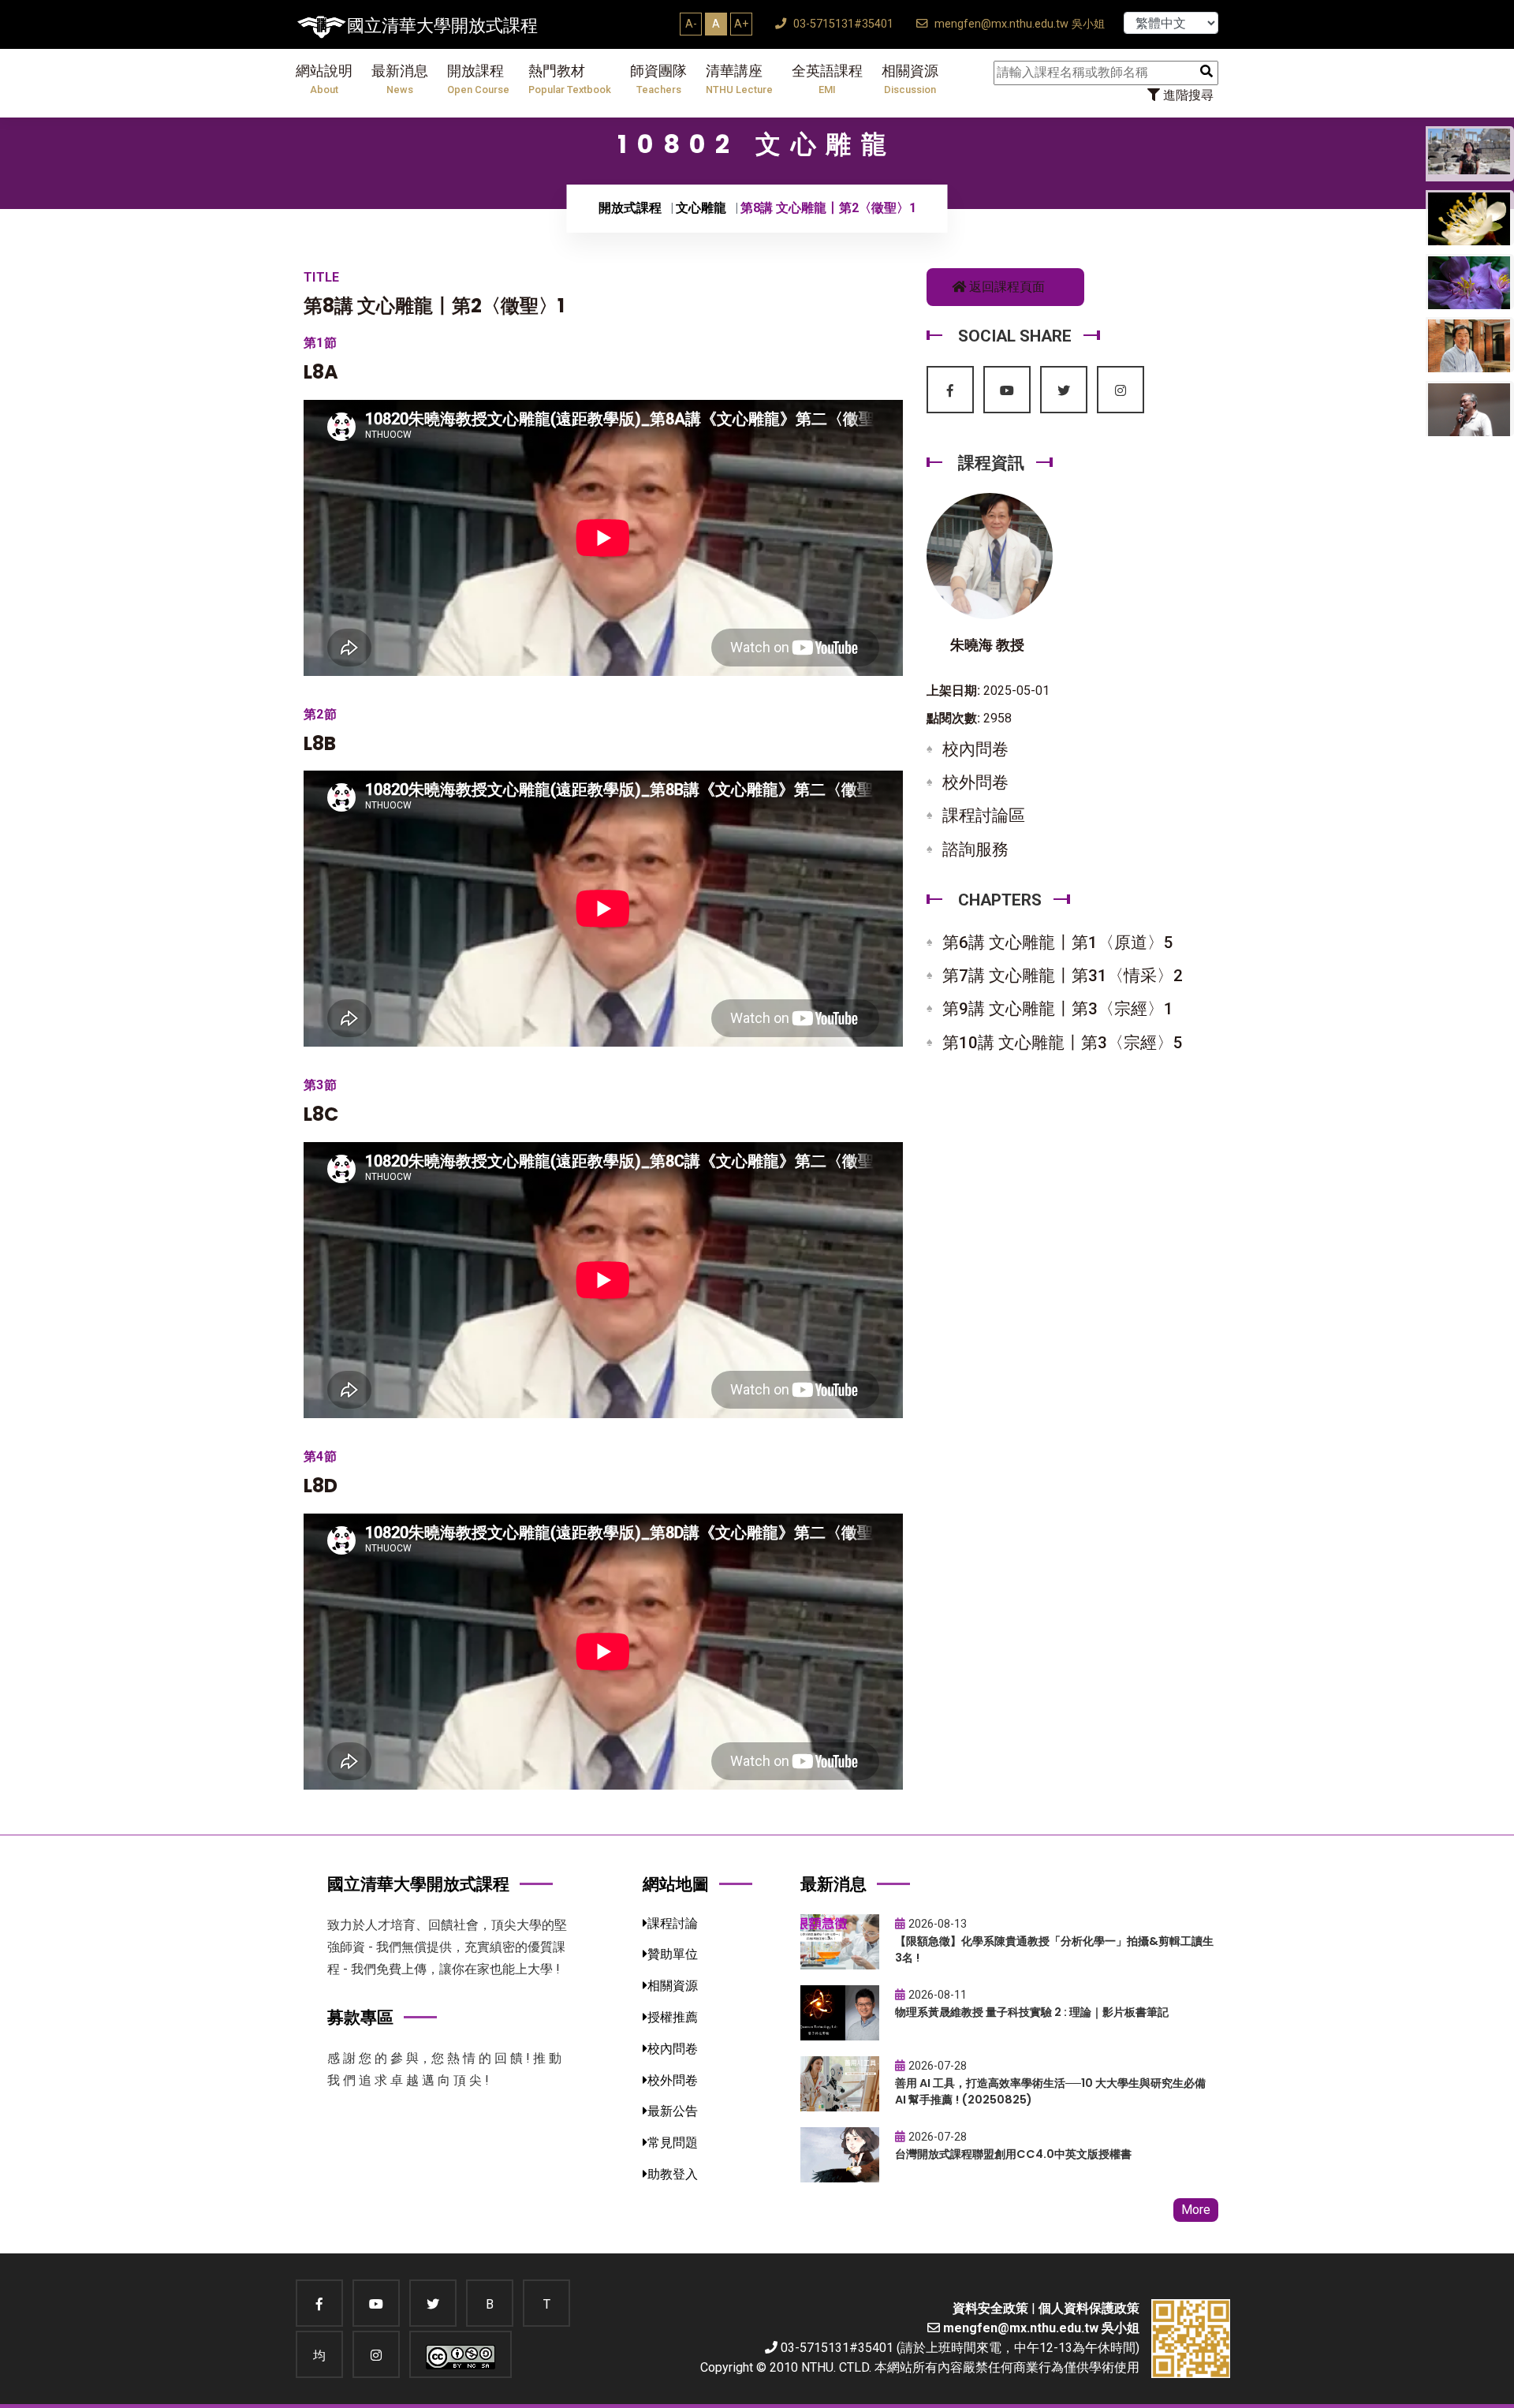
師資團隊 (658, 79)
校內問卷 (975, 749)
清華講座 (739, 79)
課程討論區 (984, 816)
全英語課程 (827, 79)
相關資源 (910, 79)
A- (691, 24)
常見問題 (673, 2143)
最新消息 (400, 79)
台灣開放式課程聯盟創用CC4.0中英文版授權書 (1013, 2154)
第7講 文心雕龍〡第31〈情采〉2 (1063, 976)
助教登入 (673, 2174)
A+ (741, 24)
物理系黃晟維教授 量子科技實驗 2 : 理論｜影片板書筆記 (1032, 2012)
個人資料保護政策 (1089, 2308)
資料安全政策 (990, 2308)
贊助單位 (673, 1954)
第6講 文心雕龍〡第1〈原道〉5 (1058, 943)
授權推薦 (673, 2017)
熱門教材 (570, 79)
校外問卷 (975, 782)
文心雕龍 (701, 208)
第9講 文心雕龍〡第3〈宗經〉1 (1058, 1009)
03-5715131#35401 (842, 24)
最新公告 (673, 2111)
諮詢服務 (975, 849)
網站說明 (324, 79)
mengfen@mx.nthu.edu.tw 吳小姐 (1018, 24)
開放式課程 (630, 208)
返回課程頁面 (1005, 287)
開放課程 (478, 79)
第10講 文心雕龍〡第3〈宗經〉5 (1063, 1043)
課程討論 (673, 1923)
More (1196, 2210)
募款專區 (360, 2017)
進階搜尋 (1187, 95)
